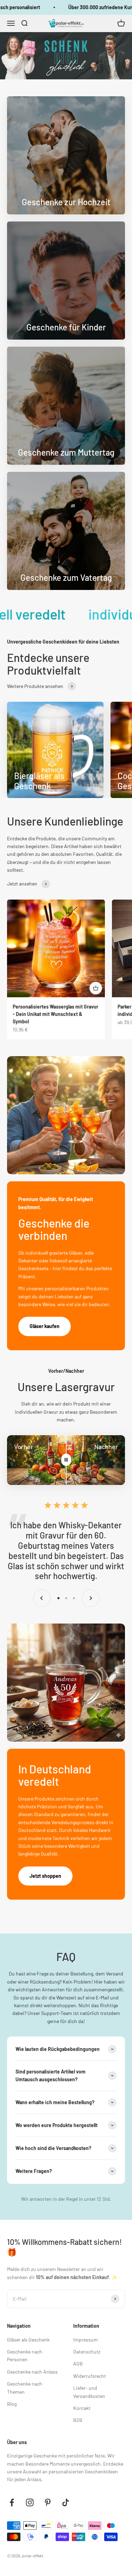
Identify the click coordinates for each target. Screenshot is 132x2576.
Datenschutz (87, 2352)
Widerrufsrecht (90, 2376)
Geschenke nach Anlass (32, 2372)
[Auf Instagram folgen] (30, 2502)
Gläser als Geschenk (28, 2340)
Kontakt (82, 2408)
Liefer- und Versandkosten (89, 2392)
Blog (12, 2404)
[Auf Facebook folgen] (12, 2502)
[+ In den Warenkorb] (96, 988)
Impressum (86, 2340)
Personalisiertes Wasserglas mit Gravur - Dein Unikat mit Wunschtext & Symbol (55, 1014)
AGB (78, 2364)
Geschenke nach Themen (25, 2388)
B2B (78, 2420)
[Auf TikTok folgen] (66, 2502)
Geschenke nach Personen (25, 2355)
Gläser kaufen (45, 1326)
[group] (66, 56)
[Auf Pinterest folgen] (48, 2502)
